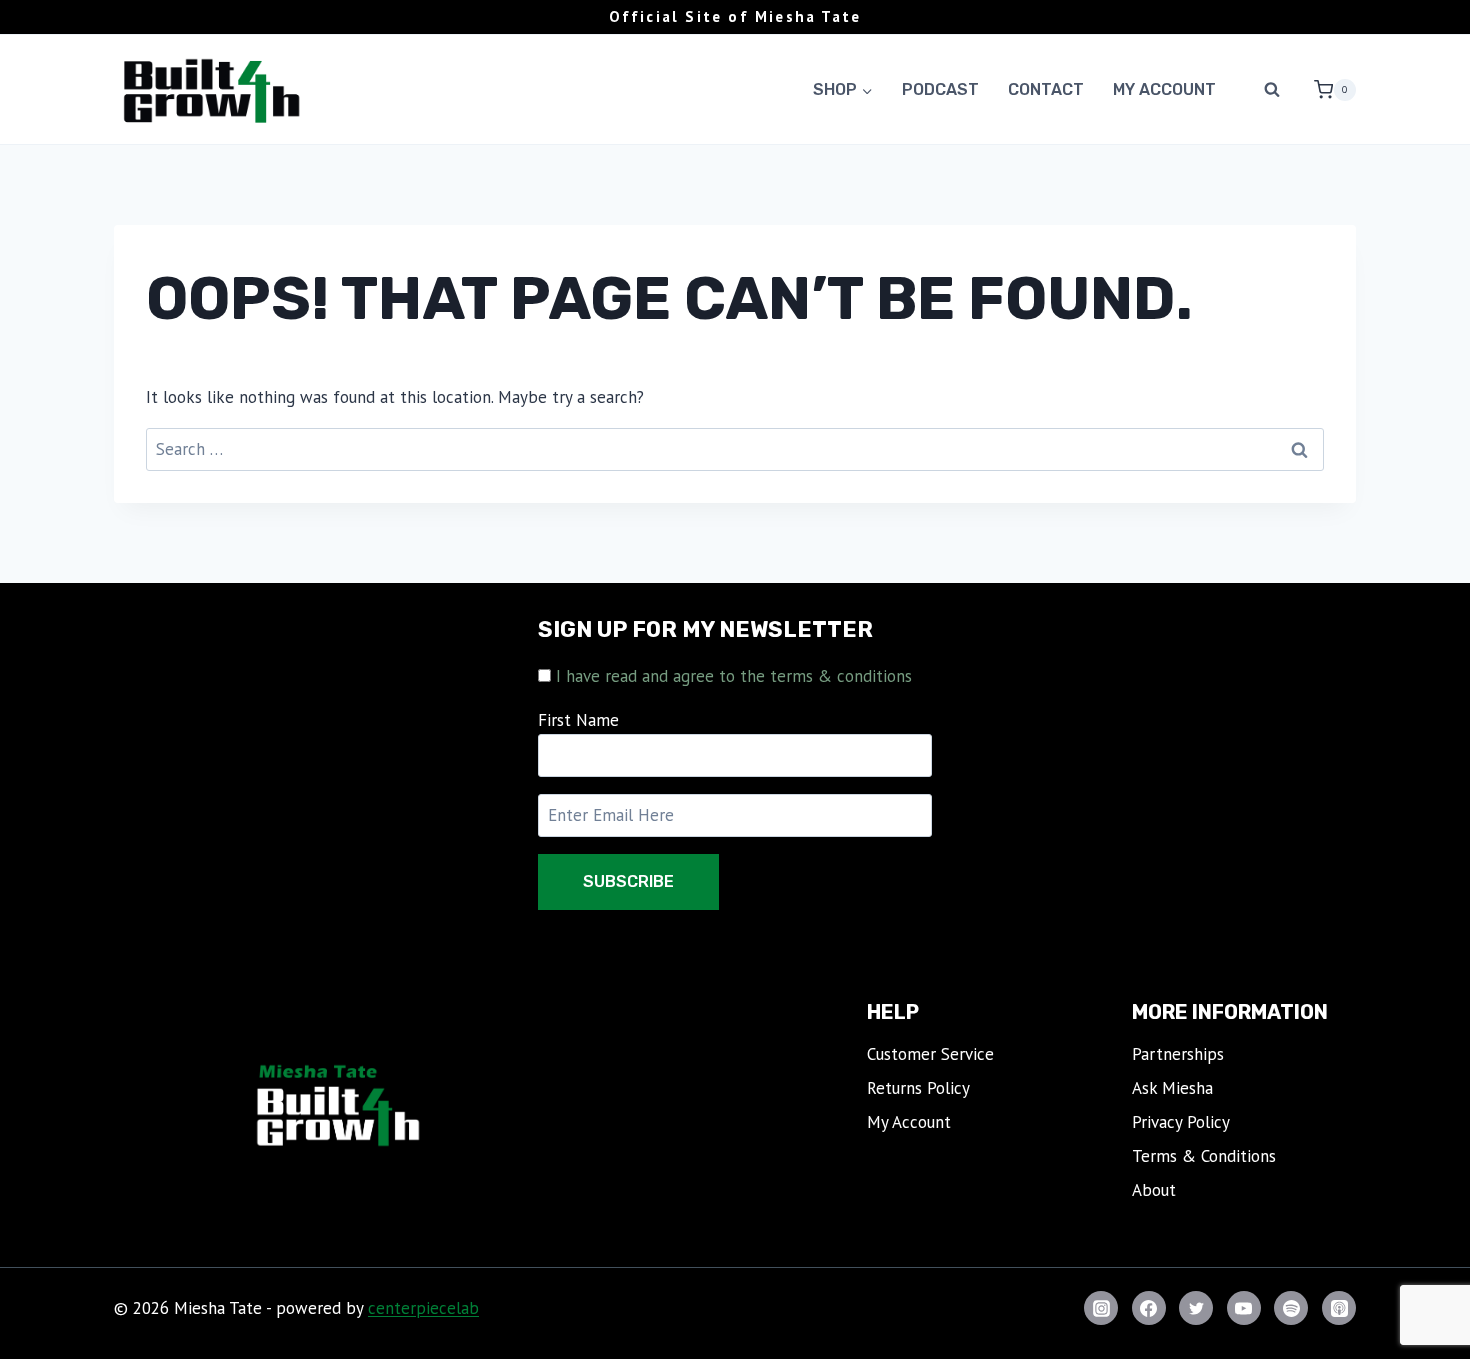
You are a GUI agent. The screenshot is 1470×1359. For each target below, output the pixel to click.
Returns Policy (918, 1088)
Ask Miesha (1172, 1088)
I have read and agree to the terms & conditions (734, 676)
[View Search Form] (1272, 90)
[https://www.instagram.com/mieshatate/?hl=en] (1101, 1308)
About (1154, 1190)
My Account (1164, 89)
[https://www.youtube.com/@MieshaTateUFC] (1244, 1308)
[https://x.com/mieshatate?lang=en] (1196, 1308)
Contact (1046, 89)
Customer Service (930, 1054)
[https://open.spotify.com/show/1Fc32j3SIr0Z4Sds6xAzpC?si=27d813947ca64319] (1291, 1308)
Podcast (940, 89)
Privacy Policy (1181, 1122)
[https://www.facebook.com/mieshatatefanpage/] (1149, 1308)
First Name (578, 720)
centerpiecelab (423, 1308)
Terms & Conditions (1204, 1156)
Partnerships (1178, 1054)
